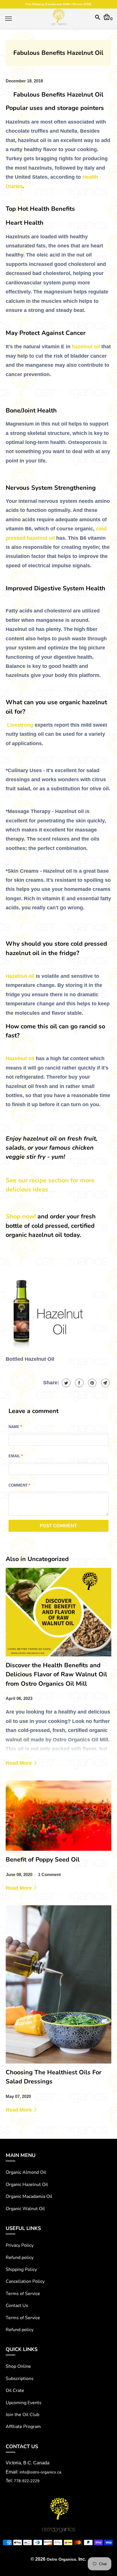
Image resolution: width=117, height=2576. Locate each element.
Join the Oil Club (22, 2415)
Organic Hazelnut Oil (27, 2185)
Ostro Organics (61, 2559)
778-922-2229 (27, 2481)
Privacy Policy (20, 2245)
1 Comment (49, 1874)
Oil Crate (15, 2390)
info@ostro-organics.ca (40, 2472)
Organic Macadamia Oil (29, 2196)
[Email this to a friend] (105, 1383)
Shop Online (18, 2366)
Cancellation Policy (25, 2281)
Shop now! (21, 1216)
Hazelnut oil (20, 976)
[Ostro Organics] (58, 18)
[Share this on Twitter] (65, 1383)
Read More (19, 1763)
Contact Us (17, 2306)
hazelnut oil (86, 347)
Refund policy (20, 2258)
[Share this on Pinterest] (92, 1383)
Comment (19, 1485)
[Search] (98, 19)
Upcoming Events (24, 2403)
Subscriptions (20, 2379)
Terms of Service (23, 2294)
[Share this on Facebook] (79, 1383)
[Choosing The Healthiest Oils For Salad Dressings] (58, 1984)
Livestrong (20, 725)
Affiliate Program (23, 2427)
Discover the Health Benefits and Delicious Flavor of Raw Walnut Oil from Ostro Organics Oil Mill (56, 1674)
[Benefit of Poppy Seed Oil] (58, 1816)
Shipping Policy (21, 2269)
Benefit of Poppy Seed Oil (43, 1860)
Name (15, 1427)
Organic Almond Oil (26, 2172)
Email (16, 1456)
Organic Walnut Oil (25, 2209)
